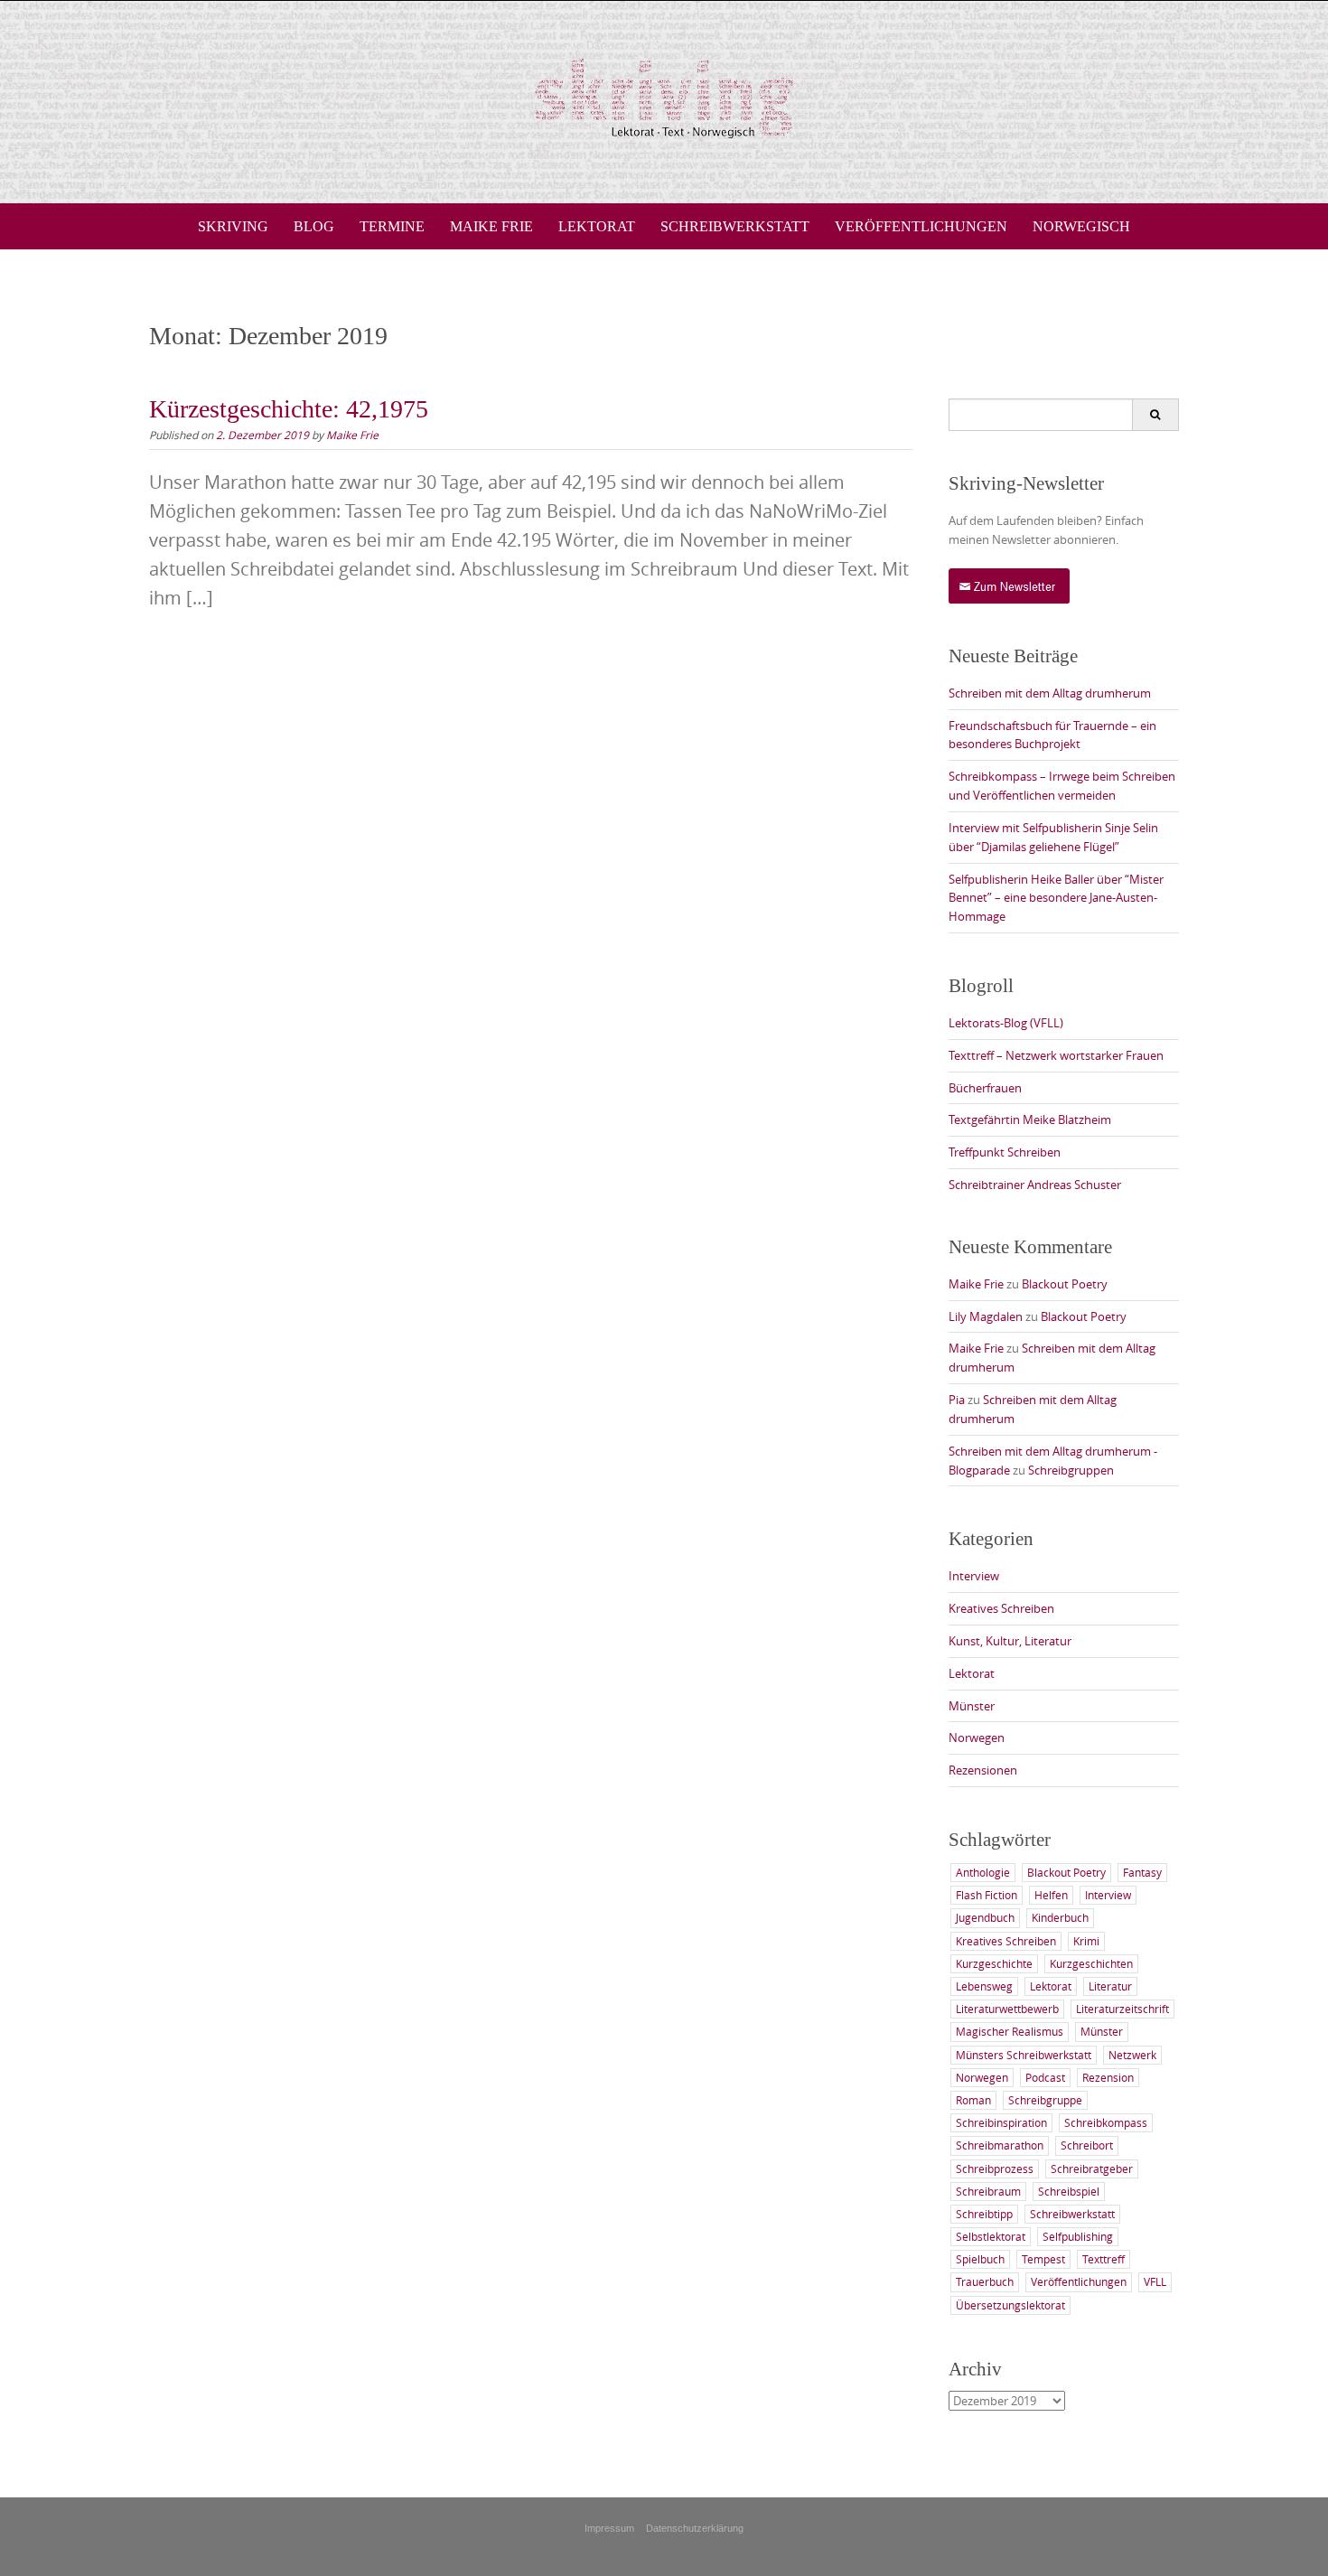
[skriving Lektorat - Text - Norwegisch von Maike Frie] (664, 98)
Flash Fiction (987, 1895)
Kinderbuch (1060, 1917)
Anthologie (983, 1872)
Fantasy (1142, 1872)
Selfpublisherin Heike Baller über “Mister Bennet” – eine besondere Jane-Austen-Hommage (1056, 898)
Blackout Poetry (1065, 1284)
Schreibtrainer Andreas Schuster (1035, 1185)
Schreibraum (988, 2191)
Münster (972, 1706)
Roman (973, 2100)
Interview (974, 1576)
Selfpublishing (1078, 2236)
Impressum (609, 2528)
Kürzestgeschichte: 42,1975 (289, 409)
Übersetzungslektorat (1010, 2305)
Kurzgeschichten (1091, 1963)
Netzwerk (1132, 2055)
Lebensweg (984, 1986)
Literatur (1110, 1986)
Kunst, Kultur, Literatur (1010, 1641)
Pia (957, 1400)
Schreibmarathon (1000, 2145)
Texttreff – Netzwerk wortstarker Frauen (1056, 1055)
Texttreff (1104, 2259)
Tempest (1043, 2259)
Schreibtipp (984, 2214)
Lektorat (597, 226)
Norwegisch (1081, 226)
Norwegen (977, 1738)
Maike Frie (491, 226)
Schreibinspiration (1001, 2122)
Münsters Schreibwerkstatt (1024, 2055)
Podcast (1045, 2077)
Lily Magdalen (986, 1316)
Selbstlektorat (991, 2236)
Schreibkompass (1106, 2122)
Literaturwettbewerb (1007, 2009)
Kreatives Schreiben (1001, 1608)
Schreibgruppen (1071, 1470)
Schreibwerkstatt (735, 226)
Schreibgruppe (1045, 2100)
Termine (392, 226)
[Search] (1155, 415)
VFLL (1155, 2281)
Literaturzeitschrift (1122, 2009)
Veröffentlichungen (921, 226)
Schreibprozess (995, 2169)
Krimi (1086, 1941)
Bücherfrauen (985, 1088)
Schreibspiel (1069, 2191)
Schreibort (1087, 2145)
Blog (314, 226)
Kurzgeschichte (994, 1963)
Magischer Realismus (1010, 2031)
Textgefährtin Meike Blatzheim (1030, 1119)
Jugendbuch (985, 1917)
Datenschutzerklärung (695, 2528)
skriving (233, 226)
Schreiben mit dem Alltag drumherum (1050, 693)
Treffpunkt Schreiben (1005, 1152)
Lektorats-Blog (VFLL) (1006, 1023)
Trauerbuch (985, 2281)
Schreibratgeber (1092, 2169)
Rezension (1108, 2077)
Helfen (1051, 1895)
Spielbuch (980, 2259)
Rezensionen (983, 1770)
